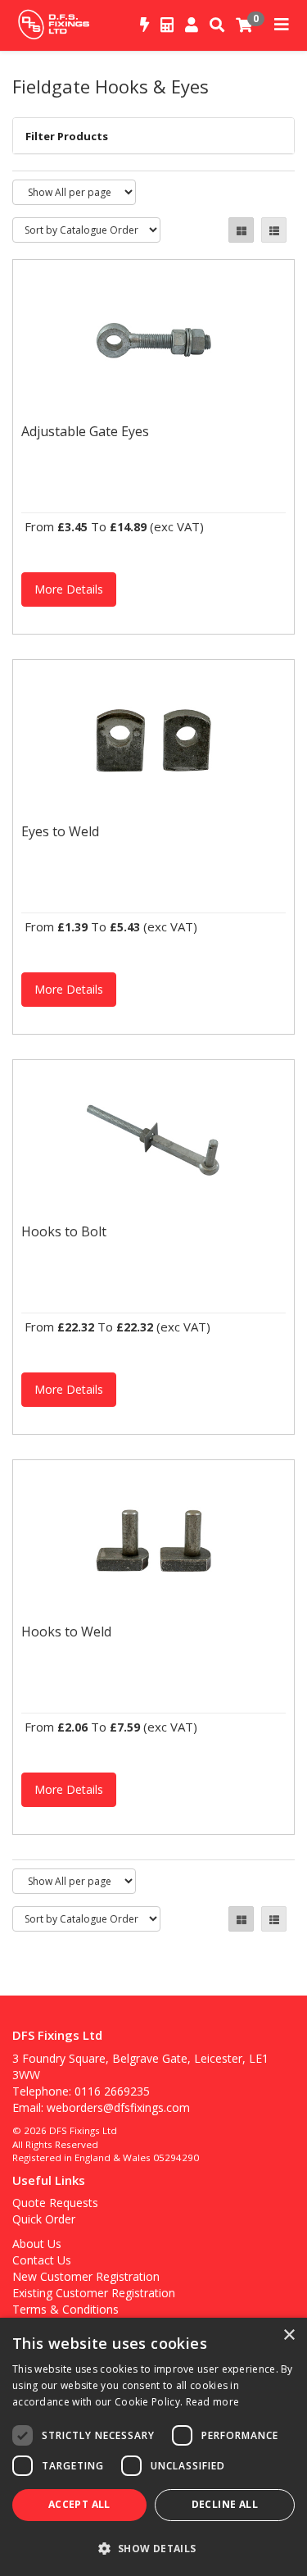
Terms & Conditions (65, 2309)
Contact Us (42, 2260)
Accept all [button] (79, 2504)
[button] (153, 2548)
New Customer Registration (86, 2276)
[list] (274, 230)
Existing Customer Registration (94, 2293)
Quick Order (44, 2219)
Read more (213, 2402)
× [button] (289, 2335)
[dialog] (153, 2447)
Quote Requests (55, 2203)
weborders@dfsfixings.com (118, 2107)
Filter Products (67, 136)
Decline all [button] (225, 2504)
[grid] (241, 230)
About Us (37, 2244)
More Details (69, 589)
